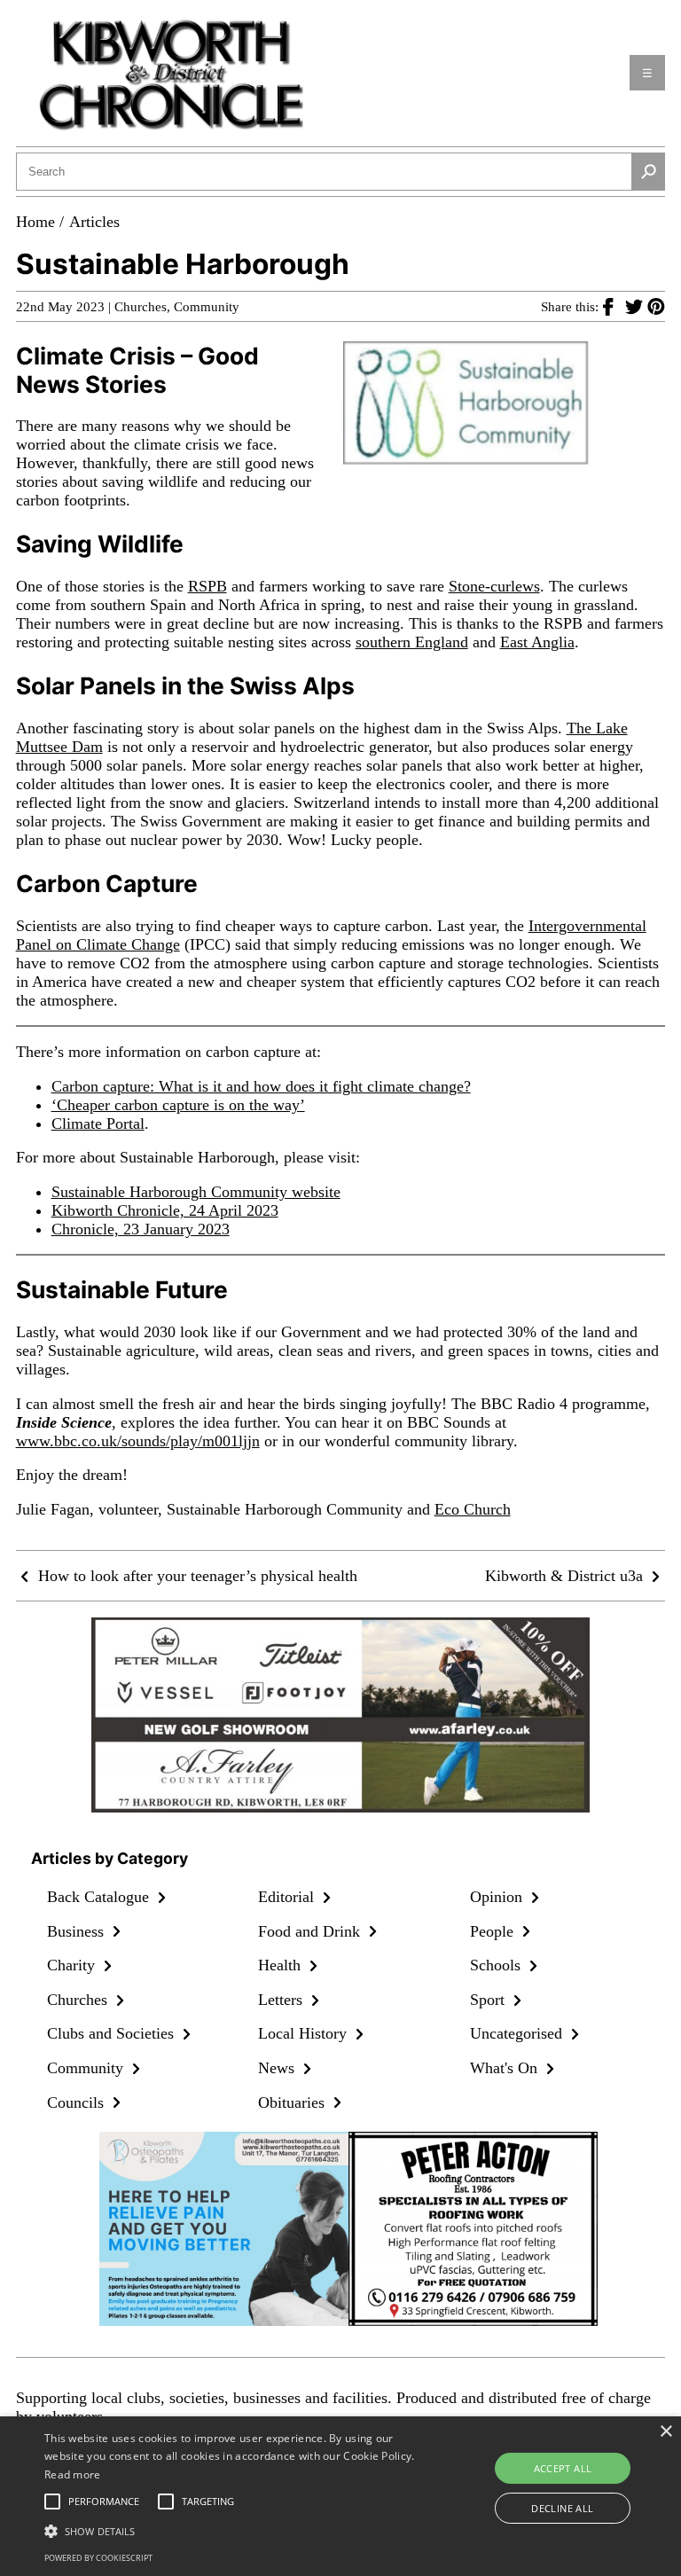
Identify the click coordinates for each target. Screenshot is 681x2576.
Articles (94, 222)
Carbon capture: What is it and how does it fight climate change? (261, 1086)
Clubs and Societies (113, 2033)
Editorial (288, 1897)
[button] (237, 2530)
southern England (412, 642)
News (278, 2068)
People (494, 1931)
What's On (506, 2068)
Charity (73, 1965)
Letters (282, 2000)
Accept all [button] (563, 2468)
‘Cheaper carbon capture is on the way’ (178, 1105)
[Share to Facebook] (614, 306)
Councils (78, 2102)
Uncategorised (518, 2033)
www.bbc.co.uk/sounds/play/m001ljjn (138, 1441)
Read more (73, 2474)
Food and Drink (311, 1931)
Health (282, 1965)
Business (78, 1931)
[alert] (340, 2496)
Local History (305, 2033)
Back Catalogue (100, 1897)
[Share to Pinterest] (656, 306)
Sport (489, 2000)
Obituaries (294, 2102)
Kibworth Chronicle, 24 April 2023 (165, 1210)
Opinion (498, 1897)
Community (207, 307)
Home (35, 222)
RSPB (207, 586)
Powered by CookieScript (98, 2558)
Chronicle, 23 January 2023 (141, 1229)
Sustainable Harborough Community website (196, 1192)
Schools (497, 1965)
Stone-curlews (494, 586)
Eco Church (473, 1509)
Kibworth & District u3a (566, 1576)
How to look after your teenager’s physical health (196, 1576)
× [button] (665, 2432)
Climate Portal (98, 1124)
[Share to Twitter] (636, 306)
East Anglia (537, 642)
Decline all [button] (562, 2508)
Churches (141, 307)
